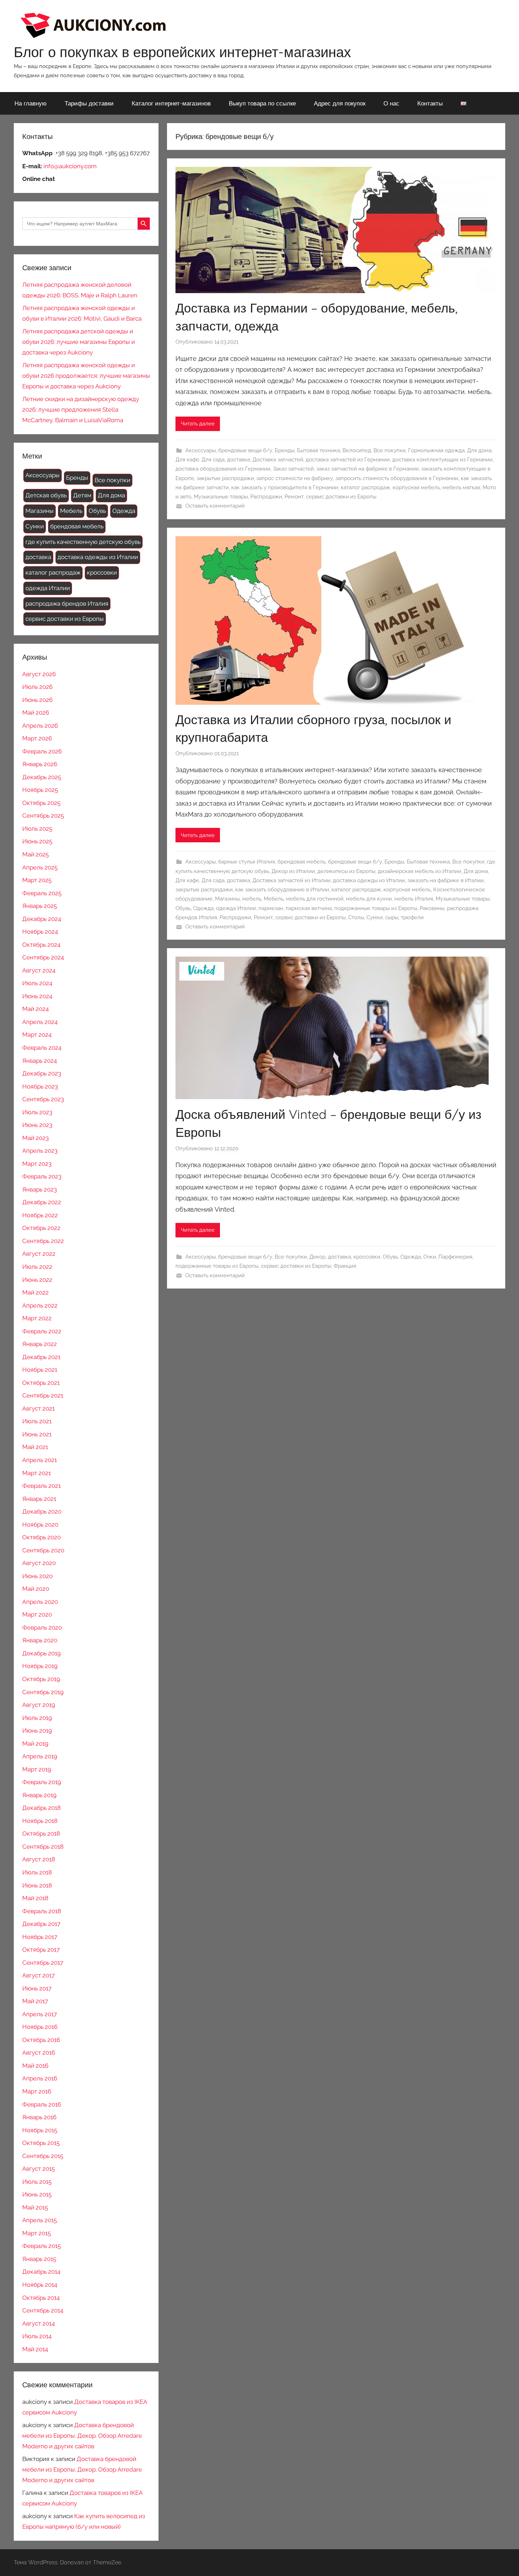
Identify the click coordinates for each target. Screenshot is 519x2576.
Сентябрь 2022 (43, 1241)
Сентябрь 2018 (43, 1847)
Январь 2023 (40, 1189)
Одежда (203, 908)
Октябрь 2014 (41, 2298)
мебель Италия (414, 899)
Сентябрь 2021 (43, 1395)
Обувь (183, 908)
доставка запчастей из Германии (348, 460)
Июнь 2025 (37, 841)
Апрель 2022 (40, 1305)
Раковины (432, 908)
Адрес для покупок (340, 103)
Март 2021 (37, 1473)
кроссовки (367, 1257)
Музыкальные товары (221, 497)
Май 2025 (35, 854)
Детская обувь (46, 495)
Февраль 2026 (42, 751)
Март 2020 (37, 1614)
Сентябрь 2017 (43, 1963)
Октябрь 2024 (41, 945)
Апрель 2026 (40, 726)
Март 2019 (37, 1769)
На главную (31, 103)
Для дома (479, 450)
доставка (238, 460)
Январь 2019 (39, 1795)
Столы (356, 917)
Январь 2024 (40, 1061)
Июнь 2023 (37, 1125)
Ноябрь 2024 (40, 932)
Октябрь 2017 (41, 1950)
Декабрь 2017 (41, 1924)
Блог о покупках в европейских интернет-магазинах (182, 52)
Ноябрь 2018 (40, 1821)
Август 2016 (39, 2053)
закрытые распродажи (225, 478)
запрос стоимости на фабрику (295, 478)
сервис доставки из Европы (341, 497)
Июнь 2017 (37, 1988)
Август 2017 (38, 1975)
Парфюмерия (455, 1257)
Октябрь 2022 (41, 1228)
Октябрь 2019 (41, 1679)
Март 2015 (37, 2233)
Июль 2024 (37, 983)
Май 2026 (36, 713)
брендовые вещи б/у (245, 450)
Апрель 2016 (40, 2078)
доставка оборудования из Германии (223, 469)
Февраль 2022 (42, 1331)
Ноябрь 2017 (40, 1937)
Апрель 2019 (40, 1756)
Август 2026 (39, 674)
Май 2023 (35, 1138)
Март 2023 (37, 1164)
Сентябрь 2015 (43, 2156)
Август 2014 (38, 2323)
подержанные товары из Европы (376, 908)
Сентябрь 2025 (43, 816)
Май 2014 (35, 2349)
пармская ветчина (309, 908)
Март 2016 (37, 2091)
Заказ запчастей (293, 469)
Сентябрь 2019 (43, 1692)
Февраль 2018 (42, 1911)
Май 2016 (35, 2066)
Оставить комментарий (215, 506)
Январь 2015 (39, 2259)
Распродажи (266, 497)
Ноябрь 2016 (40, 2027)
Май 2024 (35, 1009)
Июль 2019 (37, 1718)
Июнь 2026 (37, 700)
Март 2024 (37, 1035)
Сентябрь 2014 (43, 2310)
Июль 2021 (37, 1421)
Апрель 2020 (40, 1602)
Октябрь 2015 (41, 2143)
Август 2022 (39, 1254)
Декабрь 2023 (42, 1073)
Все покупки (390, 450)
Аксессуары (201, 450)
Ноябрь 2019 (40, 1666)
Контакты (430, 103)
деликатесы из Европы (346, 871)
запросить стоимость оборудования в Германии (397, 478)
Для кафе (187, 460)
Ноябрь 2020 (40, 1525)
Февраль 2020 (42, 1628)
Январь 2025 (40, 906)
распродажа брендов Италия (67, 604)
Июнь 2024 (37, 996)
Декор (317, 1257)
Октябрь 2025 (41, 803)
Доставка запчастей (278, 460)
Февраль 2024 (42, 1048)
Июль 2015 (37, 2182)
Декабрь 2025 (42, 777)
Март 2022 (37, 1318)
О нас (391, 103)
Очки (430, 1257)
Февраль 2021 (41, 1486)
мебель (252, 899)
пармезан (271, 908)
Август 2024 (39, 970)
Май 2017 (35, 2001)
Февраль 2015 (41, 2246)
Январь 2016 (39, 2117)
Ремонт (294, 497)
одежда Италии (236, 908)
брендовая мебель (302, 862)
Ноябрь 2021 (40, 1370)
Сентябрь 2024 (43, 957)
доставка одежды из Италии (369, 880)
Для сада (213, 460)
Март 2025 (37, 880)
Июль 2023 (37, 1112)
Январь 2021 (39, 1499)
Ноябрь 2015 (40, 2130)
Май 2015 (35, 2207)
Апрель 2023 (40, 1151)
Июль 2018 (37, 1872)
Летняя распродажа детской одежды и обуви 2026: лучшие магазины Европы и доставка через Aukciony (79, 342)
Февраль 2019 (42, 1782)
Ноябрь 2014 (40, 2285)
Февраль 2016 (42, 2104)
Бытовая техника (318, 450)
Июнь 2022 (37, 1280)
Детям (82, 495)
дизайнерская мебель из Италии (419, 871)
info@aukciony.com (70, 166)
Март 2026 (37, 738)
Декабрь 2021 (41, 1357)
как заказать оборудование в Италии (282, 890)
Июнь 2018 (37, 1885)
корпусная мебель (416, 487)
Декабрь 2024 (42, 919)
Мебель (274, 899)
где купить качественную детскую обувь (83, 542)
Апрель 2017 (40, 2014)
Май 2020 (36, 1589)
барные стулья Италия (247, 862)
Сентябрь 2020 (43, 1550)
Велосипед (357, 450)
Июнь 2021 (37, 1434)
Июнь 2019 (37, 1731)
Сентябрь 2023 (43, 1099)
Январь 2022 (40, 1344)
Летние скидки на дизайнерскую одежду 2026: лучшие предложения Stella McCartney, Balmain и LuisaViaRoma (81, 410)
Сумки (375, 917)
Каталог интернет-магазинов (171, 103)
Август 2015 (38, 2169)
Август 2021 (38, 1408)
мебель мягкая (461, 487)
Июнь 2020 (37, 1576)
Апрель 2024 (40, 1022)
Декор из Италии (293, 871)
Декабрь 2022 (42, 1202)
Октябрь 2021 (41, 1383)
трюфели (412, 917)
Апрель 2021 (40, 1460)
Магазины (227, 899)
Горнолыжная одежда (436, 450)
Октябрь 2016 (41, 2040)
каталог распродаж (365, 487)
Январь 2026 (40, 764)
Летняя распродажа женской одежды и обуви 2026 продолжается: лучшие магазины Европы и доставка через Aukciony (86, 376)
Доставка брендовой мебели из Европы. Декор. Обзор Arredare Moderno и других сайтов (82, 2436)
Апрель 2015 (40, 2220)
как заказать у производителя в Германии (285, 487)
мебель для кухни (369, 899)
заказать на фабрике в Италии (446, 880)
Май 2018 (35, 1898)
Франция (345, 1266)
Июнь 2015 (37, 2194)
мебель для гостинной (315, 899)
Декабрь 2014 (41, 2272)
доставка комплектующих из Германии (442, 460)
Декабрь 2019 (41, 1653)
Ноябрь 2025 (40, 790)
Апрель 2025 (40, 867)
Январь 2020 (40, 1640)
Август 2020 (39, 1563)
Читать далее (198, 424)
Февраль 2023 (42, 1176)
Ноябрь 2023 (40, 1086)
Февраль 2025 (42, 893)
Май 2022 (35, 1292)
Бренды (285, 450)
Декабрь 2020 (42, 1511)
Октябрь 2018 (41, 1833)
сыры (392, 917)
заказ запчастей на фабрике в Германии (368, 469)
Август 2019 (39, 1705)
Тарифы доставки (89, 103)
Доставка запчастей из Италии (291, 880)
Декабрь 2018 (41, 1808)
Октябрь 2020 (41, 1537)
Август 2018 (39, 1859)
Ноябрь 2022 (40, 1215)
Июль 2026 (37, 687)
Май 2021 (35, 1447)
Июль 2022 (37, 1267)
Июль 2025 (37, 829)
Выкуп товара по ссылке (262, 103)
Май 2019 (35, 1744)
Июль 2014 (37, 2336)
